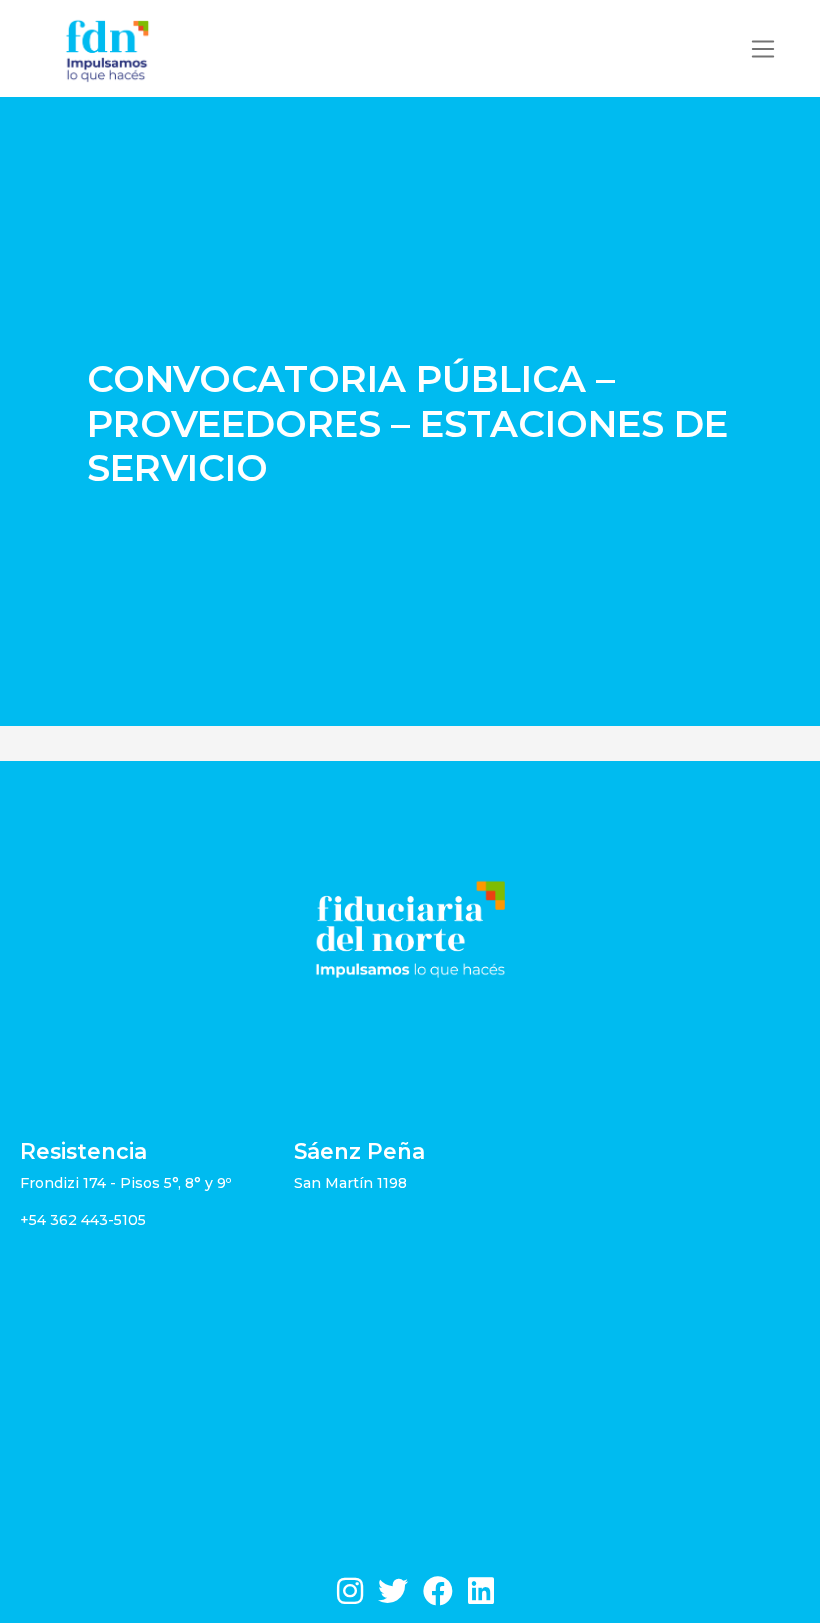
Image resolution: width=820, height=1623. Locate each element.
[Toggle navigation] (763, 49)
